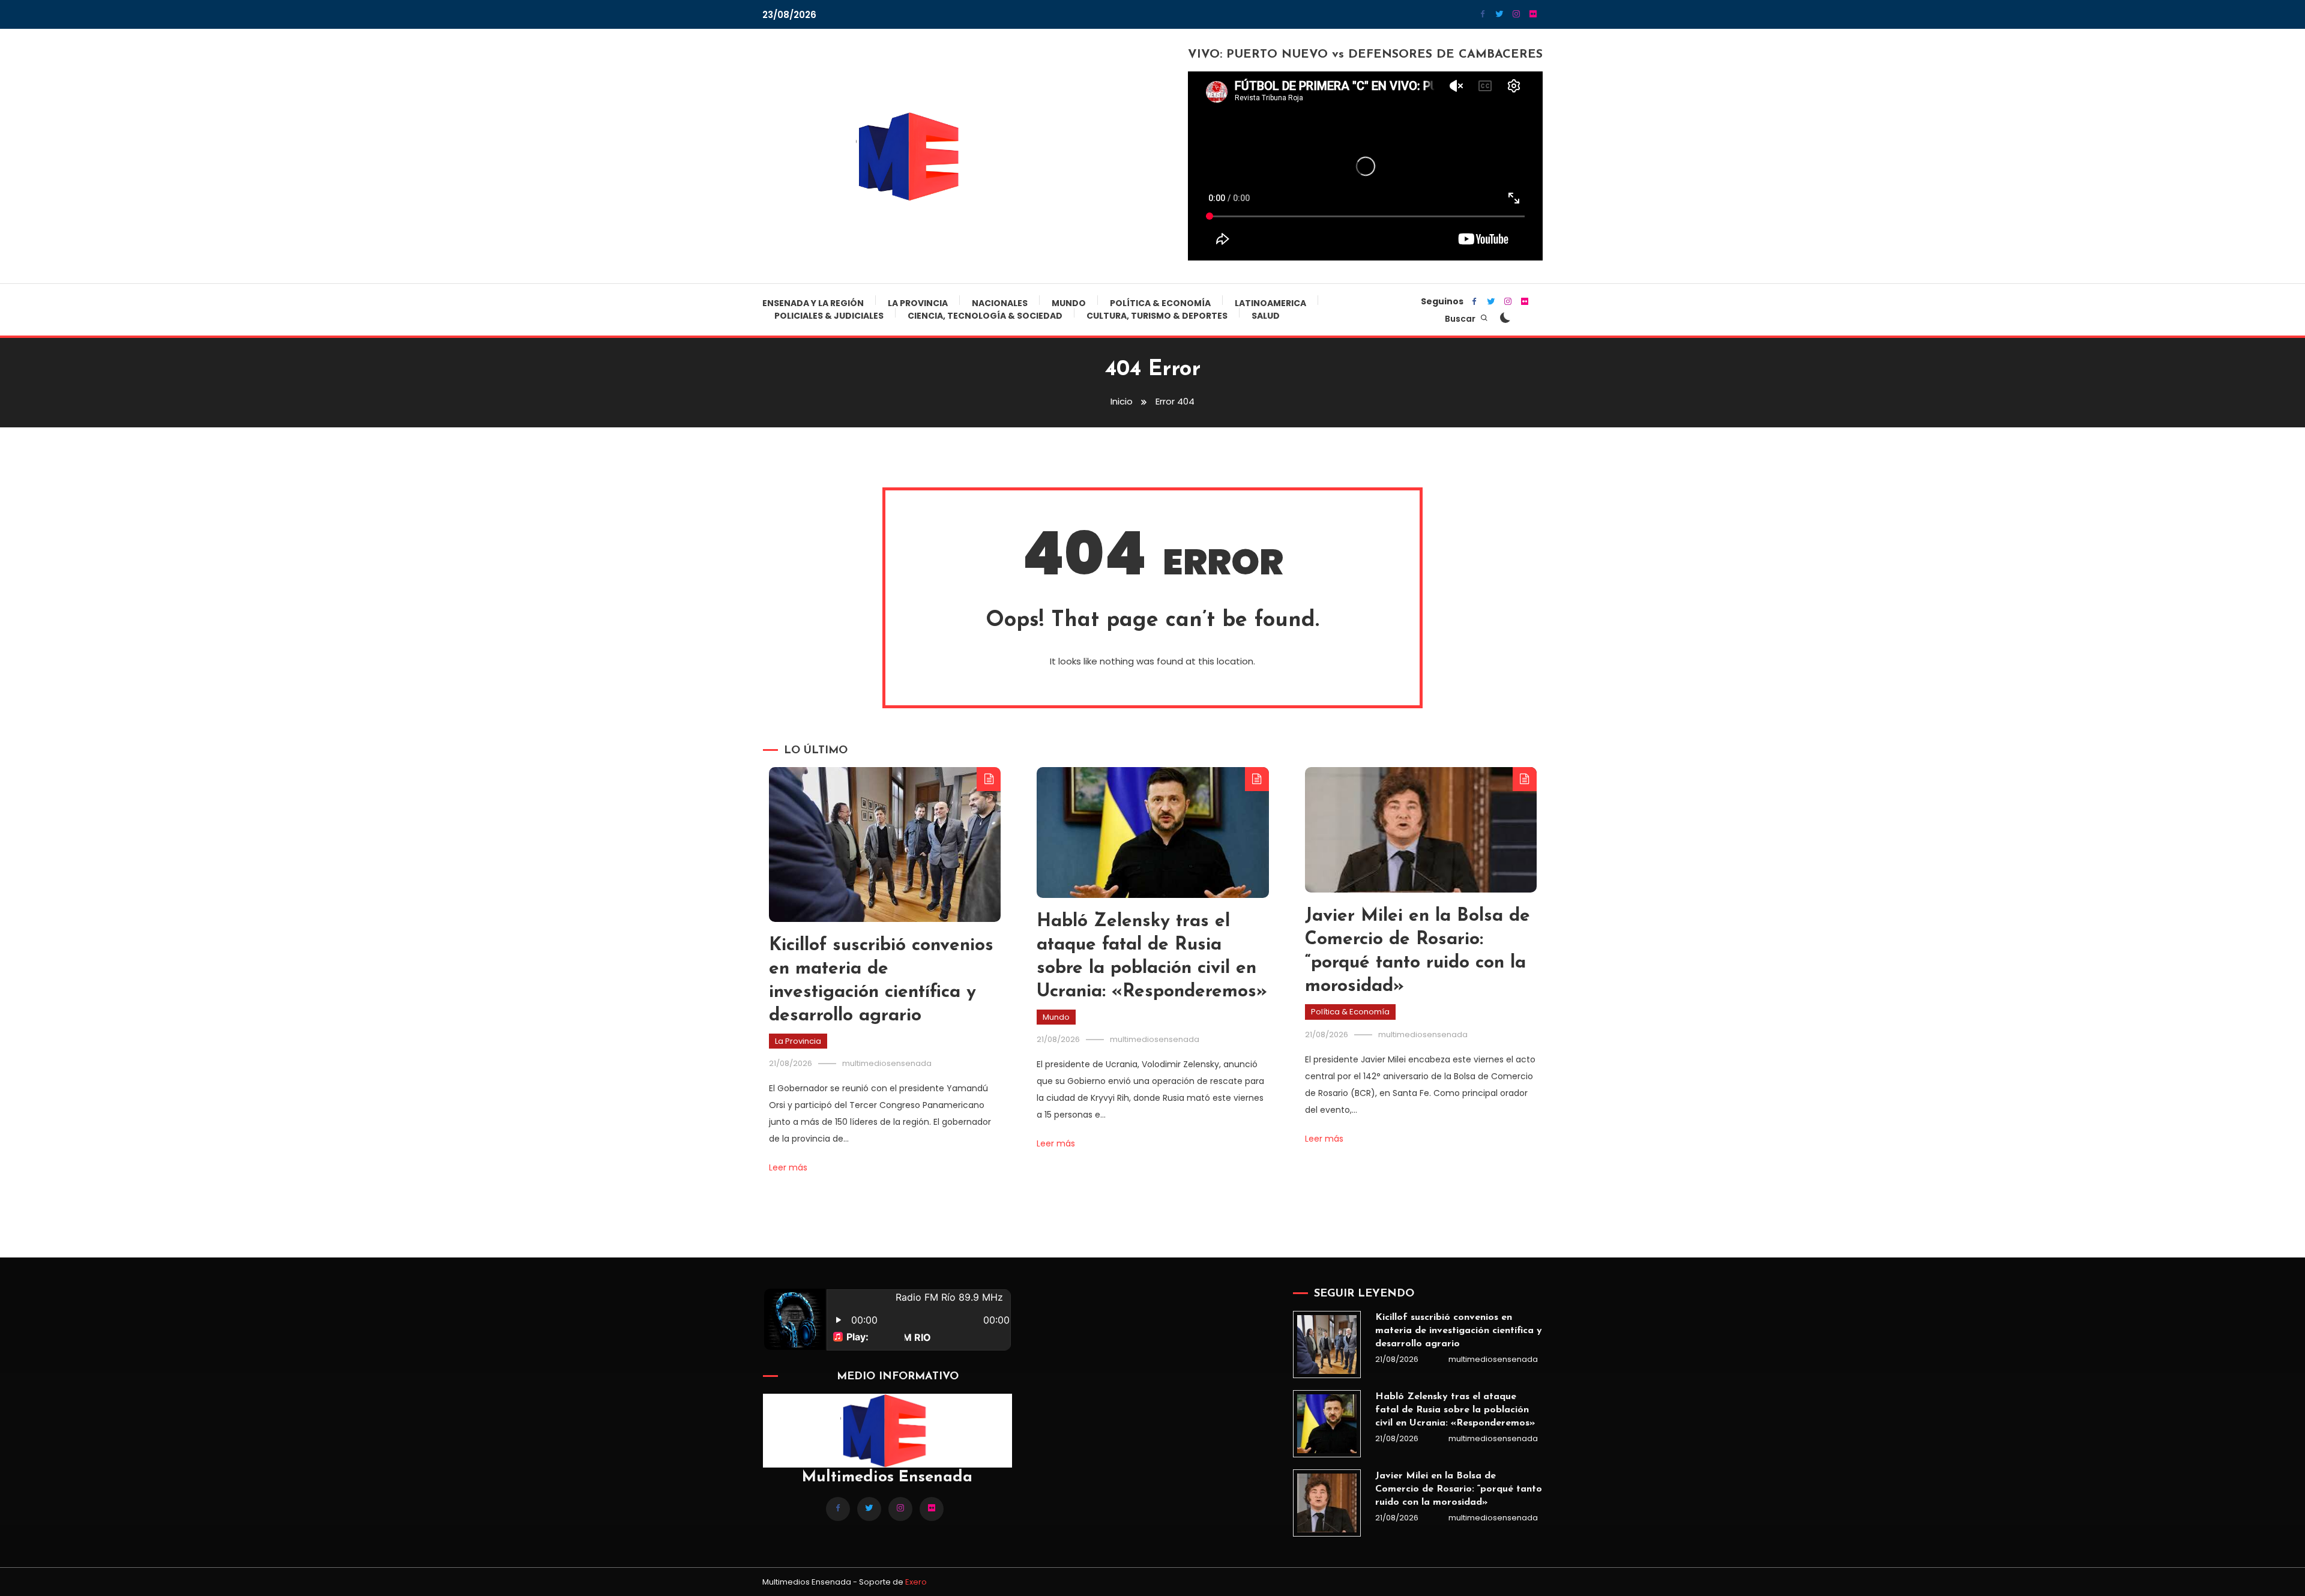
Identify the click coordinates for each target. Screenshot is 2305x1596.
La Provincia (918, 303)
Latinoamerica (1270, 303)
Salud (1266, 316)
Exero (916, 1582)
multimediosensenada (887, 1063)
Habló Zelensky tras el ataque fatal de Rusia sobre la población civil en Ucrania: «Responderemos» (1455, 1410)
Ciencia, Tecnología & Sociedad (985, 316)
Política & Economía (1160, 303)
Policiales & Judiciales (829, 316)
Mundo (1069, 303)
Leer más (788, 1167)
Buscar (1461, 319)
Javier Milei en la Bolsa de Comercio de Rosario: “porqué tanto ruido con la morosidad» (1459, 1489)
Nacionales (1000, 303)
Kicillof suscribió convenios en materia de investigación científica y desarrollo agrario (1459, 1331)
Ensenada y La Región (813, 303)
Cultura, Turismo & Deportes (1157, 316)
